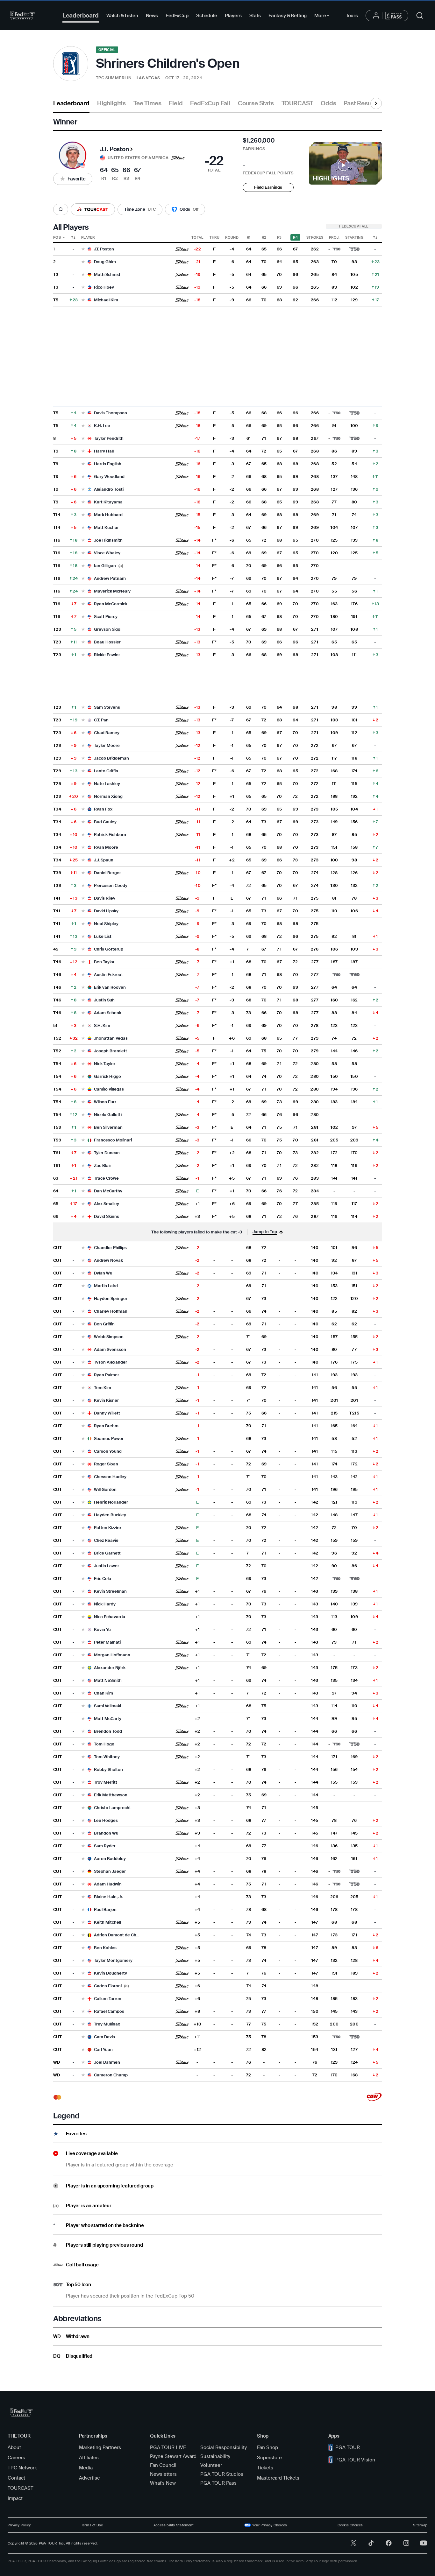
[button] (73, 155)
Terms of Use (92, 2525)
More (323, 17)
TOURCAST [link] (297, 103)
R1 (249, 237)
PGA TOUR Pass (218, 2483)
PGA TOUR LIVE (168, 2447)
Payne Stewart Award (173, 2456)
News (152, 16)
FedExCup (177, 16)
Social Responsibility (224, 2447)
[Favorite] (83, 249)
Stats (255, 16)
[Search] (61, 210)
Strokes (315, 237)
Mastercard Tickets (278, 2478)
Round (232, 237)
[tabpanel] (217, 1239)
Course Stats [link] (256, 103)
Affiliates (89, 2458)
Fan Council (163, 2465)
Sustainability (215, 2456)
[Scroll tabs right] (376, 103)
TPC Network (22, 2468)
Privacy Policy (19, 2525)
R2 (264, 237)
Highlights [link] (111, 103)
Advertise (89, 2478)
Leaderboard (81, 15)
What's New (163, 2483)
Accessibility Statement (174, 2525)
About (14, 2447)
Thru (214, 237)
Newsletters (163, 2474)
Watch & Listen (122, 16)
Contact (16, 2478)
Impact (15, 2498)
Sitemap (420, 2525)
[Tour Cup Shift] (375, 237)
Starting (354, 237)
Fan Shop (267, 2447)
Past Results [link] (361, 103)
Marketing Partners (100, 2447)
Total (197, 237)
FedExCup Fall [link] (210, 103)
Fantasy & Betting (288, 16)
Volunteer (211, 2465)
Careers (16, 2458)
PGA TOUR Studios (222, 2474)
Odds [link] (328, 103)
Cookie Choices (350, 2525)
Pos (57, 237)
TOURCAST (21, 2488)
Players (233, 16)
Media (86, 2468)
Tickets (265, 2468)
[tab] (71, 106)
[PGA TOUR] (23, 16)
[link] (374, 2097)
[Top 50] (354, 249)
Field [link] (176, 103)
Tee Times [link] (147, 103)
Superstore (269, 2458)
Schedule (207, 16)
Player (88, 237)
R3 (279, 237)
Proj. (334, 237)
